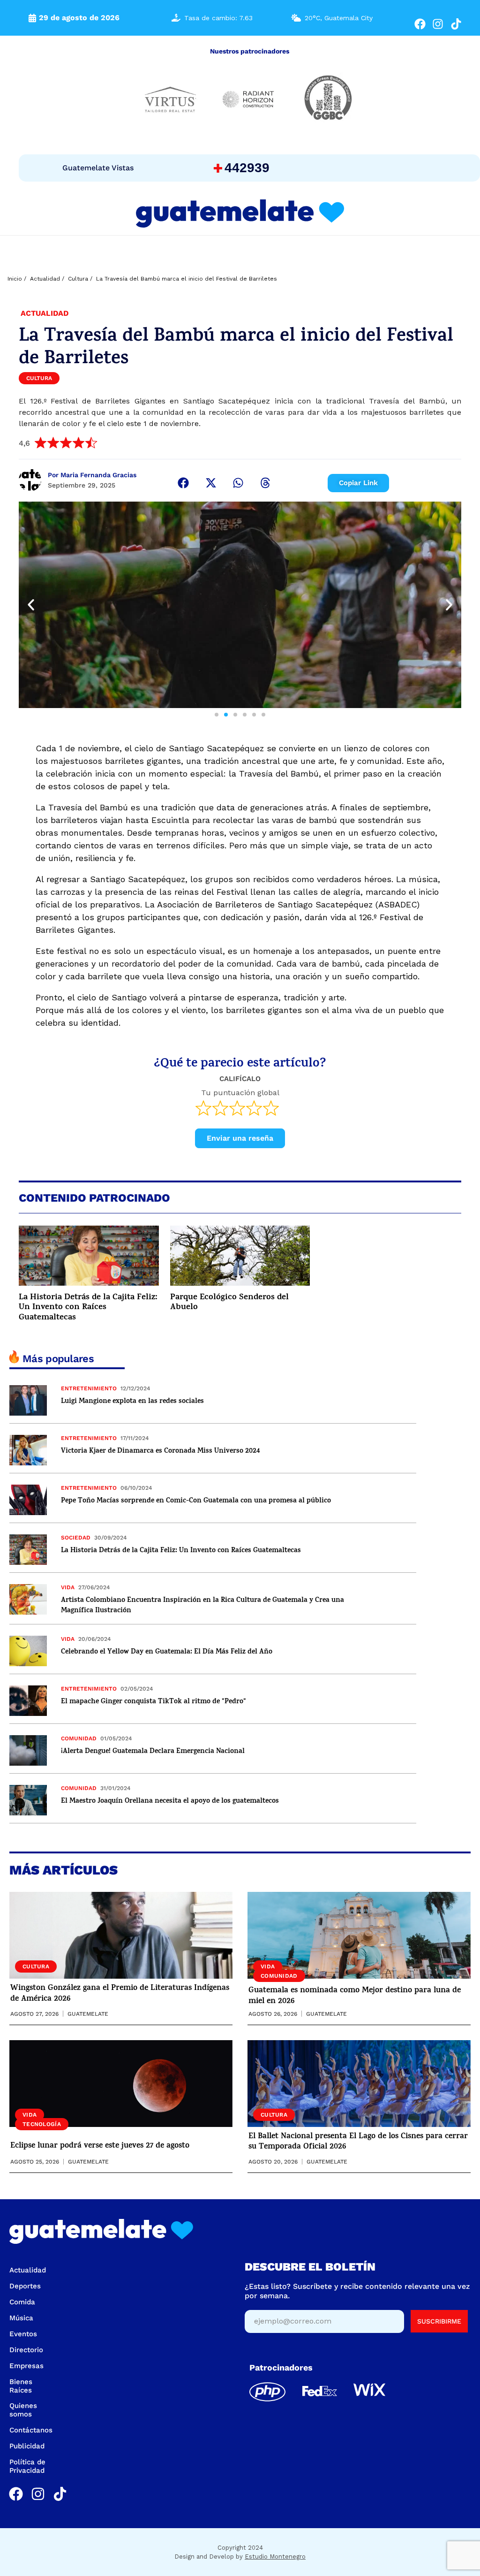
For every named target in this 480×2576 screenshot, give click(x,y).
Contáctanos (31, 2430)
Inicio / (17, 279)
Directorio (26, 2350)
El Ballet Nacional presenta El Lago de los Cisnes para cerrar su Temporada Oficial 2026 (358, 2142)
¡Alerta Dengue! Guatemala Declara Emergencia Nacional (153, 1752)
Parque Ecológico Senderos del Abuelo (229, 1303)
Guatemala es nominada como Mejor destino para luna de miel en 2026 (355, 1996)
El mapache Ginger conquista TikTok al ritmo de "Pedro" (154, 1702)
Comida (22, 2302)
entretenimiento (89, 1388)
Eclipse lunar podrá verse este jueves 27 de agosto (100, 2146)
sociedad (76, 1538)
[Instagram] (438, 24)
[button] (183, 483)
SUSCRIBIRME (439, 2321)
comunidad (79, 1738)
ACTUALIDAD (45, 313)
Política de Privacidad (27, 2466)
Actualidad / (47, 279)
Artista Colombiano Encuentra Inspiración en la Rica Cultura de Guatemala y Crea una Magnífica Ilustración (202, 1606)
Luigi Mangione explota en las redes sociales (132, 1402)
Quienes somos (23, 2410)
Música (21, 2318)
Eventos (23, 2334)
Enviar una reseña (240, 1138)
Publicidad (27, 2446)
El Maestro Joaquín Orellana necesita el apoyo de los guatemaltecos (170, 1802)
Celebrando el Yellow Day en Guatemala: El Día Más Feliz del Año (167, 1652)
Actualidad (28, 2270)
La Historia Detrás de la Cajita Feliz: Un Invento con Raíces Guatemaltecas (88, 1308)
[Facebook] (420, 24)
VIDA (68, 1587)
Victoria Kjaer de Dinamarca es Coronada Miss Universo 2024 (160, 1452)
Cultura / (80, 279)
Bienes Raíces (21, 2386)
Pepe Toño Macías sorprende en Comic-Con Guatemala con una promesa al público (196, 1501)
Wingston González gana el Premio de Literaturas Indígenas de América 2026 (120, 1994)
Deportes (25, 2286)
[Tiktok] (456, 24)
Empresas (26, 2366)
